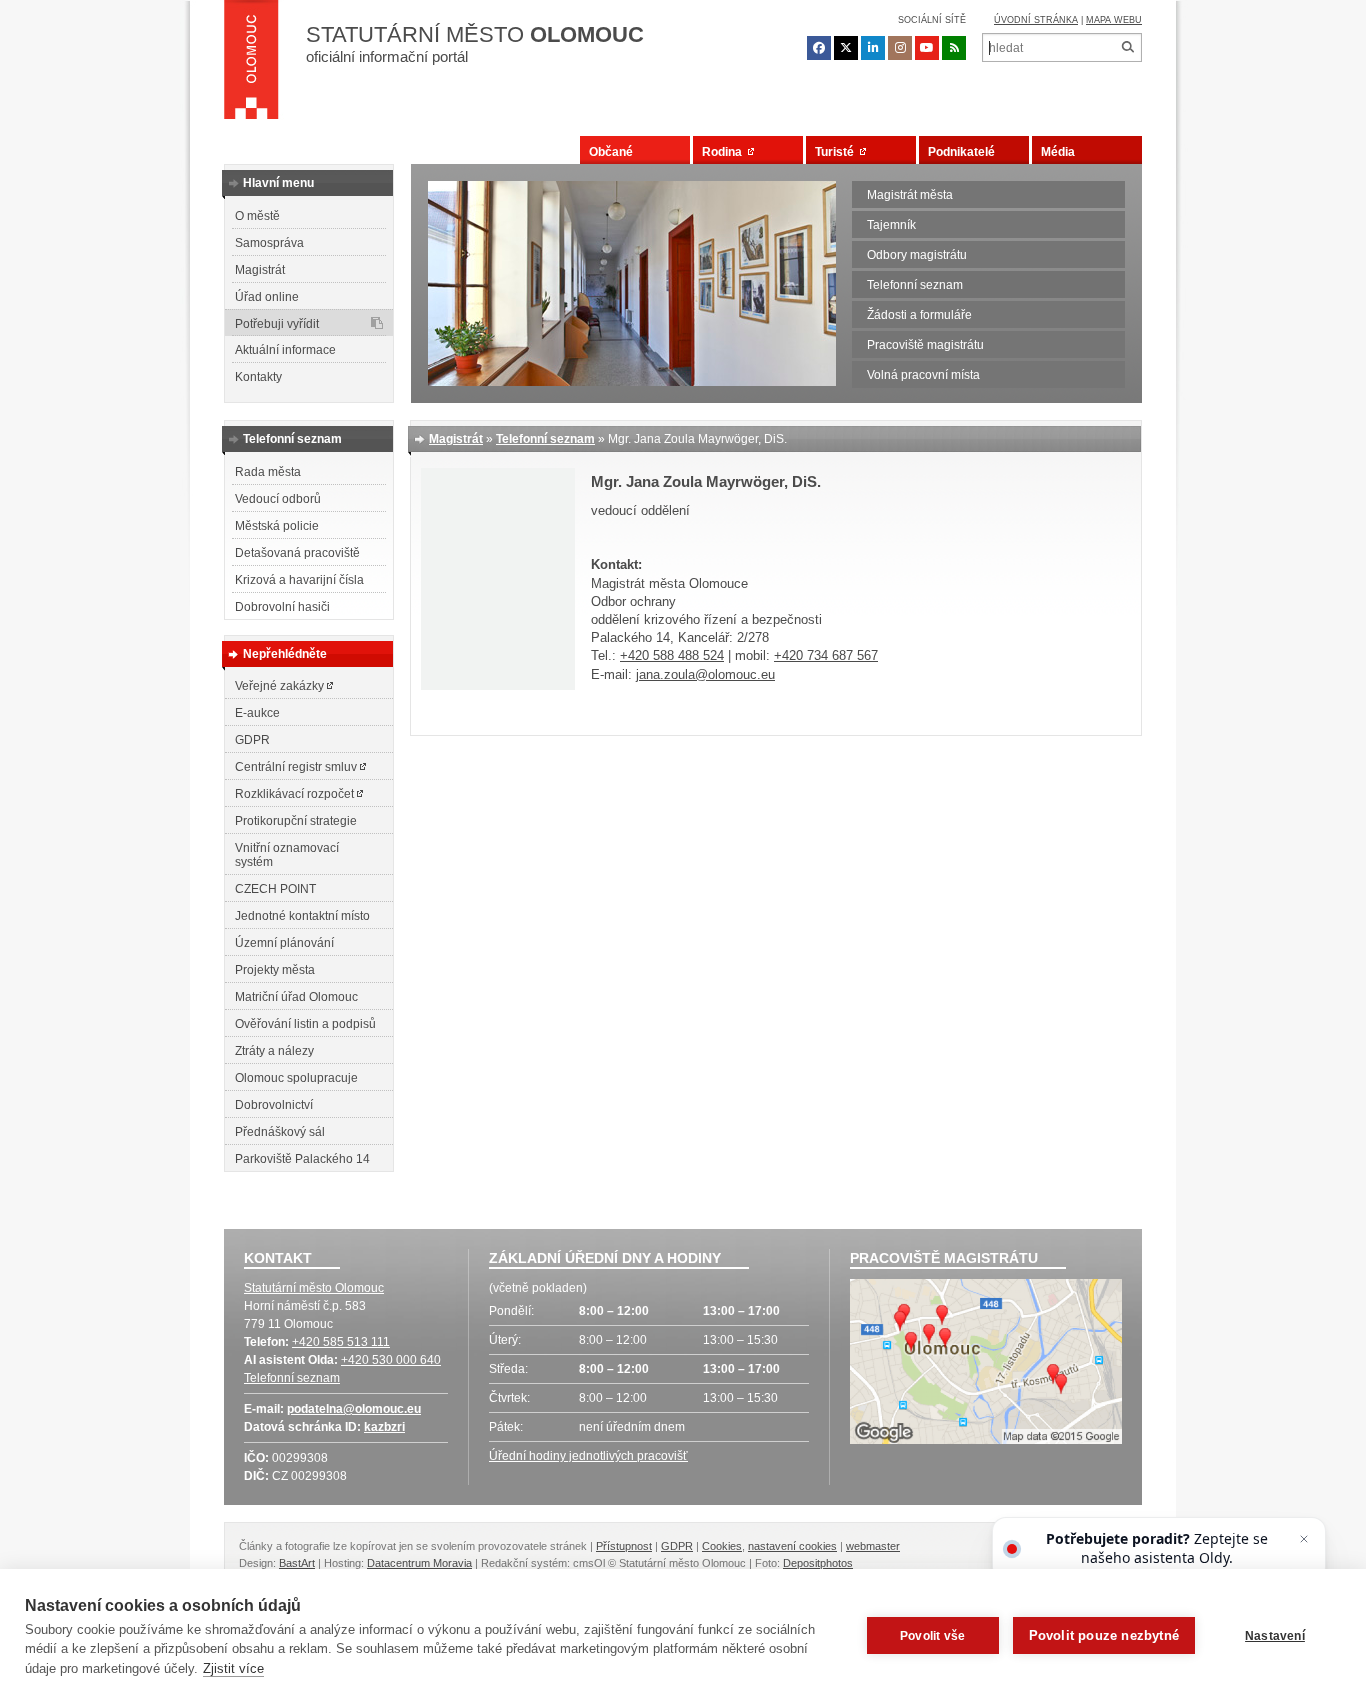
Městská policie (277, 526)
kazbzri (384, 1427)
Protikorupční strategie (296, 821)
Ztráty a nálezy (274, 1051)
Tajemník (891, 225)
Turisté (837, 152)
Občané (611, 152)
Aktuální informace (285, 350)
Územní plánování (284, 943)
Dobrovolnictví (274, 1105)
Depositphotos (818, 1563)
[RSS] (954, 48)
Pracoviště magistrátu (925, 345)
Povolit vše (932, 1636)
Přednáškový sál (280, 1132)
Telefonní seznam (915, 285)
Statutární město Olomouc (314, 1288)
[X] (846, 48)
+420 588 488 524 (672, 655)
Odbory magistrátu (917, 255)
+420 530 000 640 (391, 1360)
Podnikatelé (961, 152)
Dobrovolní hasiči (282, 607)
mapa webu (1114, 20)
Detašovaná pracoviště (297, 553)
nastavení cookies (792, 1546)
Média (1058, 152)
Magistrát (260, 270)
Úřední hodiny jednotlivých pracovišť (588, 1456)
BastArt (297, 1563)
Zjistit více (233, 1668)
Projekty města (275, 970)
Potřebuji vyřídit (277, 324)
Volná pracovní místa (923, 375)
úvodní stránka (1036, 20)
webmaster (873, 1546)
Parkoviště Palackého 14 (302, 1159)
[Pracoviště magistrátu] (986, 1364)
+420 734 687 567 (826, 655)
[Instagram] (900, 48)
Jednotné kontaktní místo (302, 916)
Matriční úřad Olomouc (296, 997)
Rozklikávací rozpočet (296, 794)
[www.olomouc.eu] (251, 65)
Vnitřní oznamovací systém (287, 855)
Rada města (268, 472)
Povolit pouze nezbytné (1104, 1635)
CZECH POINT (275, 889)
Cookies (722, 1546)
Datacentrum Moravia (419, 1563)
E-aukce (257, 713)
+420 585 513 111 (341, 1342)
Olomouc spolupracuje (296, 1078)
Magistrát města (910, 195)
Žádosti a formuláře (919, 315)
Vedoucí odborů (278, 499)
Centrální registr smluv (297, 767)
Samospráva (269, 243)
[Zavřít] (1304, 1539)
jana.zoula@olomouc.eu (705, 674)
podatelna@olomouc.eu (354, 1409)
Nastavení (1275, 1636)
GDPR (252, 740)
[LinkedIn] (873, 48)
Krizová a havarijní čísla (299, 580)
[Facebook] (819, 48)
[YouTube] (927, 48)
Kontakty (258, 377)
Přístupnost (624, 1546)
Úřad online (267, 297)
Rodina (725, 152)
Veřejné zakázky (281, 686)
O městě (257, 216)
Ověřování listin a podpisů (305, 1024)
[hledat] (1127, 47)
